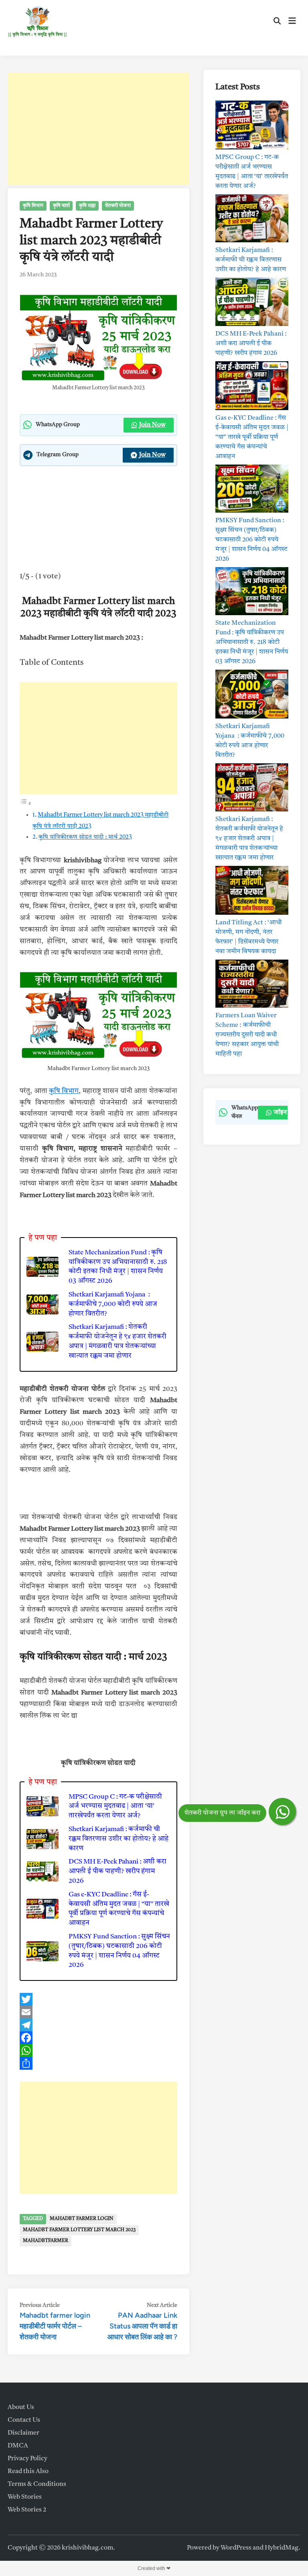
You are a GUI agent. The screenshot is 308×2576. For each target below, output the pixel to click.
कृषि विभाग (33, 206)
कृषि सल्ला (87, 206)
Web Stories (25, 2497)
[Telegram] (98, 2025)
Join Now (152, 425)
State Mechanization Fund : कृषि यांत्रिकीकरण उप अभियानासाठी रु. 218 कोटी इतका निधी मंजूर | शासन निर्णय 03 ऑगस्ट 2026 (118, 1267)
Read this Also (28, 2471)
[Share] (98, 2063)
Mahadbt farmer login (82, 2219)
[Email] (98, 2012)
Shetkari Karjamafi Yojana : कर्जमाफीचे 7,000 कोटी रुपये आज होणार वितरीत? (113, 1304)
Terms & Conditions (37, 2484)
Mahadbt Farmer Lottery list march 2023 (79, 2230)
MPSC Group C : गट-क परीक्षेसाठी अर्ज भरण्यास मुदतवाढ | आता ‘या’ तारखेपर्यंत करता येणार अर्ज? (115, 1806)
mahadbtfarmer (46, 2241)
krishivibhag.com (87, 2548)
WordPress (236, 2548)
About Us (21, 2407)
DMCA (18, 2446)
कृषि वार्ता (61, 206)
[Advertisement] (98, 129)
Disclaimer (23, 2433)
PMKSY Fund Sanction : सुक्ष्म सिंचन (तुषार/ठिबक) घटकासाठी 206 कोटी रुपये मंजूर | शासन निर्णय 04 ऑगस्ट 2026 (119, 1951)
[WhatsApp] (98, 2051)
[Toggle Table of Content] (26, 804)
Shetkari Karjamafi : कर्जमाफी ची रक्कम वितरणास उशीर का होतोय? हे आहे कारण (119, 1839)
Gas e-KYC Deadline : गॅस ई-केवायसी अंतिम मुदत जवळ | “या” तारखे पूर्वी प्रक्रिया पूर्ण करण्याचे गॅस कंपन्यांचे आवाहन (119, 1909)
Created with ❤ (154, 2568)
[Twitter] (98, 1999)
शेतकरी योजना (118, 206)
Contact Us (24, 2420)
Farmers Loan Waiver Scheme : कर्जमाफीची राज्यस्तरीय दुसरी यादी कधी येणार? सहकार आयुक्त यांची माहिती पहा (247, 1035)
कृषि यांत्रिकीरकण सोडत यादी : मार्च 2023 (85, 837)
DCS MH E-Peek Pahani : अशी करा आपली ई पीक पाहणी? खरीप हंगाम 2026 (118, 1871)
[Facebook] (98, 2038)
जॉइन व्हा (285, 1113)
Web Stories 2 (27, 2510)
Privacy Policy (27, 2459)
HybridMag (282, 2548)
